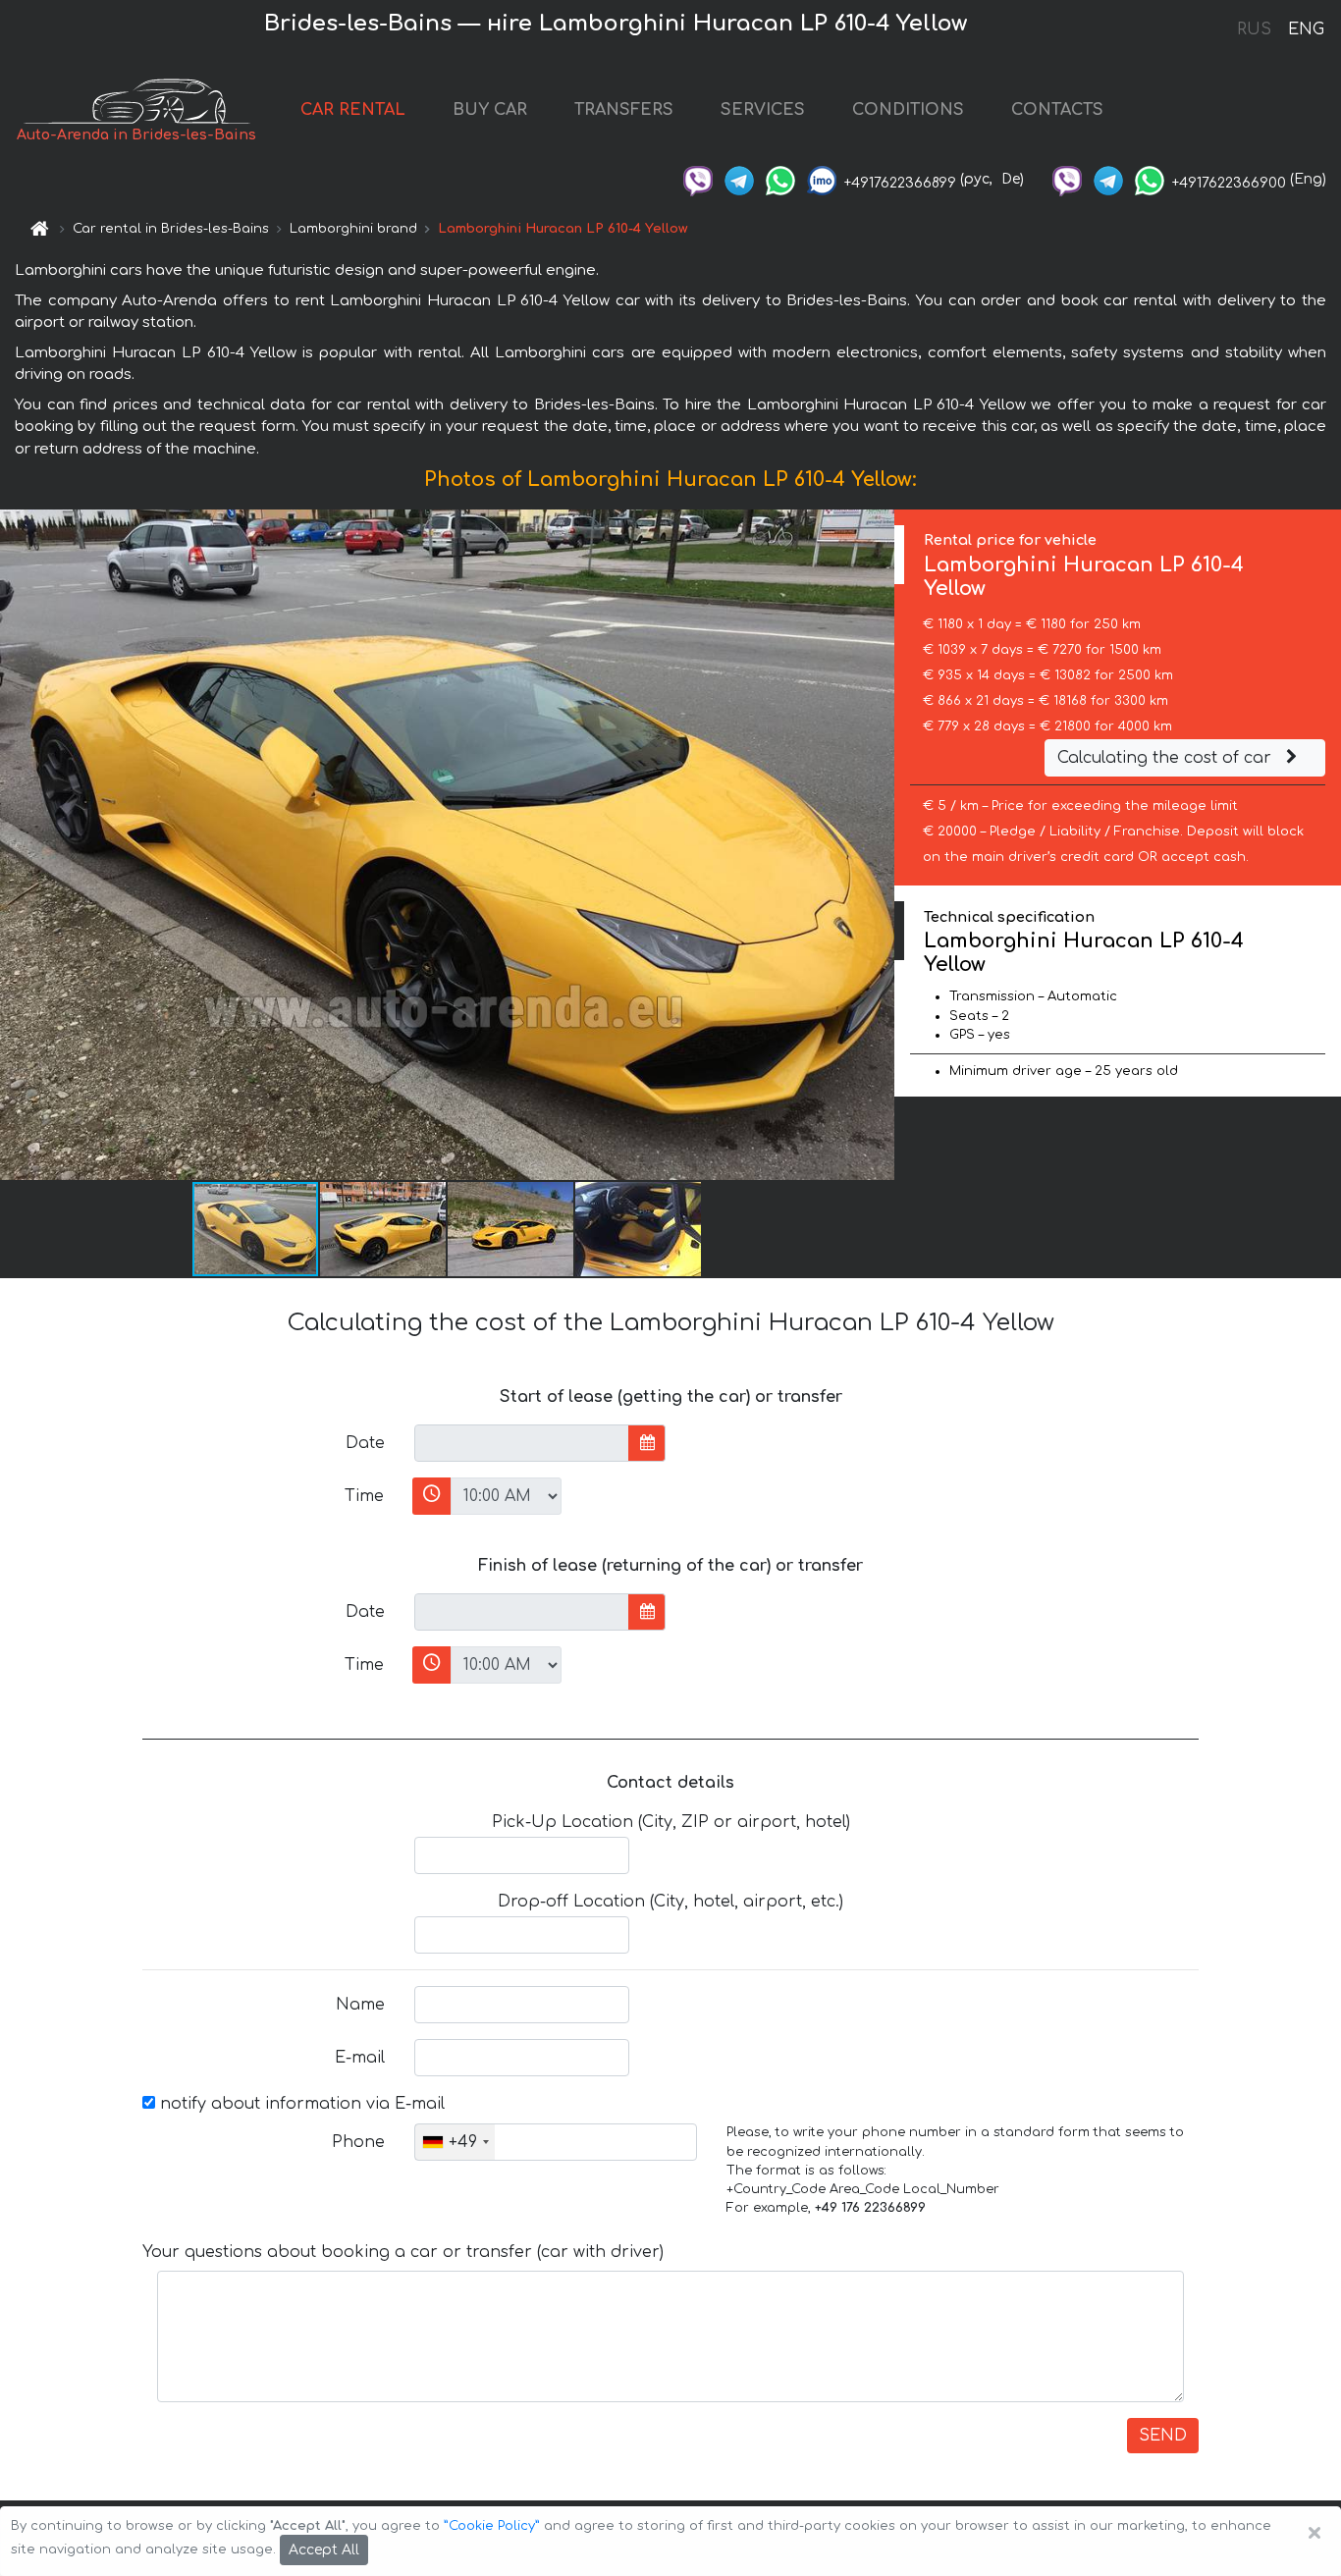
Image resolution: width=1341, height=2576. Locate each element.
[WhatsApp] (780, 179)
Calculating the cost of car (1167, 758)
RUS (1254, 29)
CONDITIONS (908, 110)
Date (365, 1443)
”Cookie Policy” (492, 2526)
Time (364, 1496)
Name (360, 2005)
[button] (384, 1229)
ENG (1306, 29)
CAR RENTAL (353, 110)
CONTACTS (1057, 110)
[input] (522, 1443)
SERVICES (763, 110)
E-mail (360, 2058)
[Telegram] (739, 179)
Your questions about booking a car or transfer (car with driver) (403, 2252)
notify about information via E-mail (300, 2104)
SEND (1163, 2436)
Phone (358, 2142)
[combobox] (455, 2142)
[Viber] (698, 179)
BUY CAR (490, 110)
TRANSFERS (624, 110)
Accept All (324, 2550)
